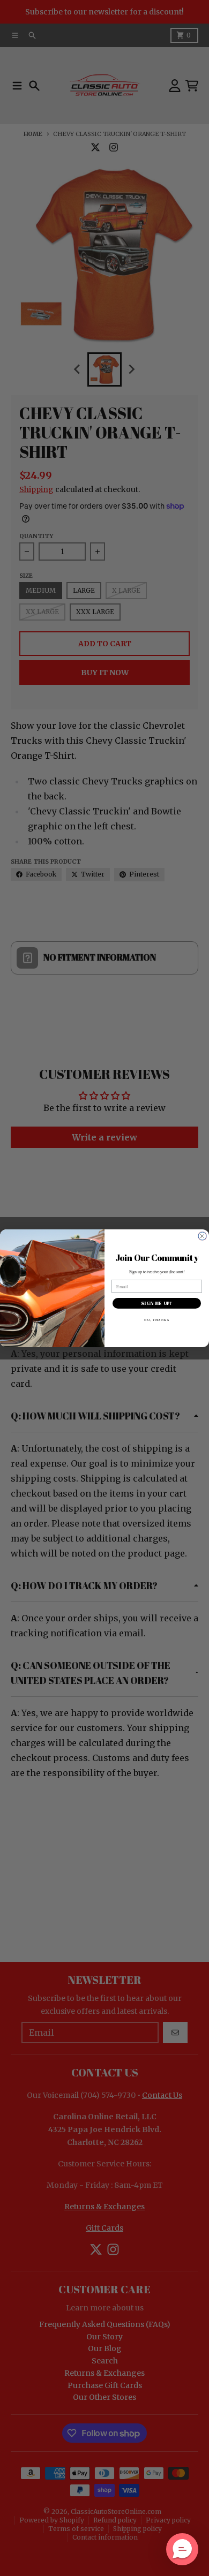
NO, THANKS (157, 1319)
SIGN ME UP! (157, 1303)
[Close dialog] (202, 1236)
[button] (182, 2549)
